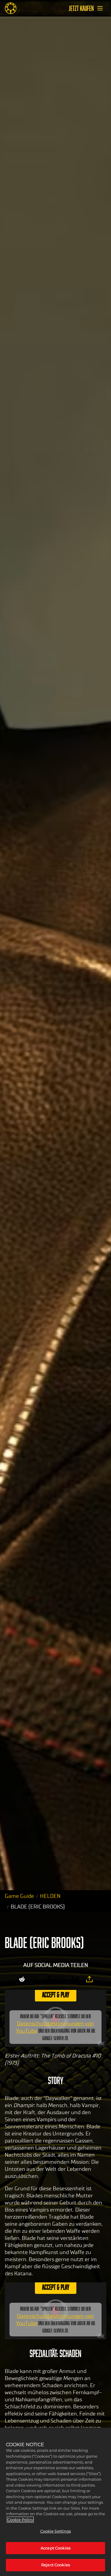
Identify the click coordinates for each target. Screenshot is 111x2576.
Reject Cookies (55, 2565)
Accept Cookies (55, 2548)
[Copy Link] (89, 1979)
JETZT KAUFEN (81, 8)
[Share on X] (36, 1979)
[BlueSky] (75, 1979)
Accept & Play (56, 1994)
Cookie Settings (56, 2531)
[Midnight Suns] (11, 8)
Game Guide (19, 1896)
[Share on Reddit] (22, 1979)
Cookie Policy (20, 2520)
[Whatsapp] (61, 1979)
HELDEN (50, 1896)
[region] (55, 2502)
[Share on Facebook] (49, 1979)
